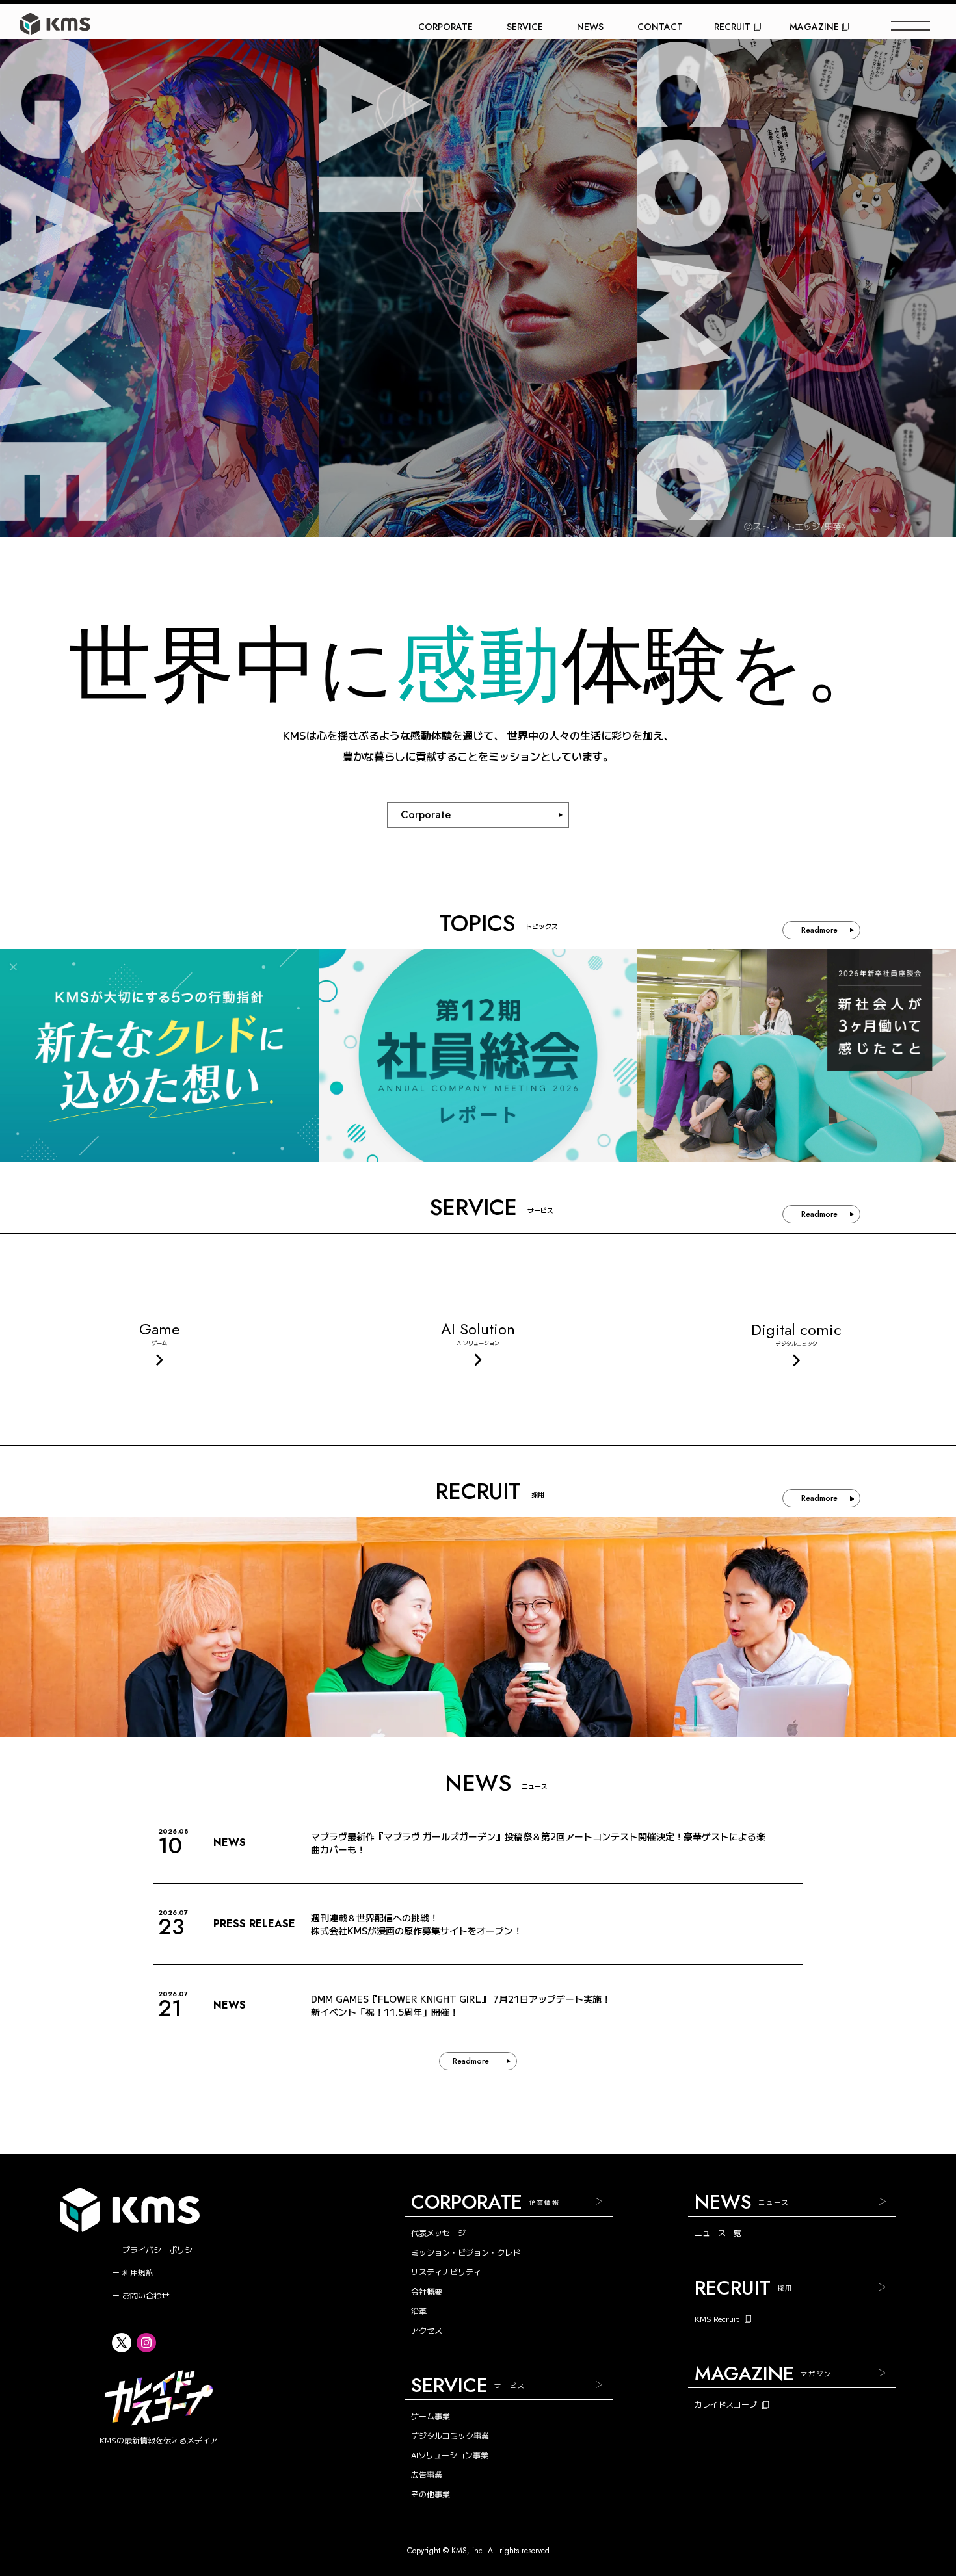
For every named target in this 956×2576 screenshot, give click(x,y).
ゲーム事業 (431, 2416)
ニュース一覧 (718, 2232)
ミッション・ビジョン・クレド (466, 2252)
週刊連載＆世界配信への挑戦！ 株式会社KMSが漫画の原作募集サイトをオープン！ (417, 1924)
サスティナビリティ (446, 2271)
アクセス (427, 2330)
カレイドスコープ (726, 2404)
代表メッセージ (438, 2232)
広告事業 (427, 2474)
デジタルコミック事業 (450, 2435)
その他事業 (431, 2494)
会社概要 (427, 2291)
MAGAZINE (814, 27)
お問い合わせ (146, 2295)
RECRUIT (732, 27)
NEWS (590, 27)
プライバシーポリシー (161, 2249)
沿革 (419, 2310)
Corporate (426, 815)
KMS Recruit (717, 2319)
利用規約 (138, 2272)
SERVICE (525, 27)
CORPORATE (445, 27)
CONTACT (660, 27)
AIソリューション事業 (450, 2455)
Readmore (819, 930)
